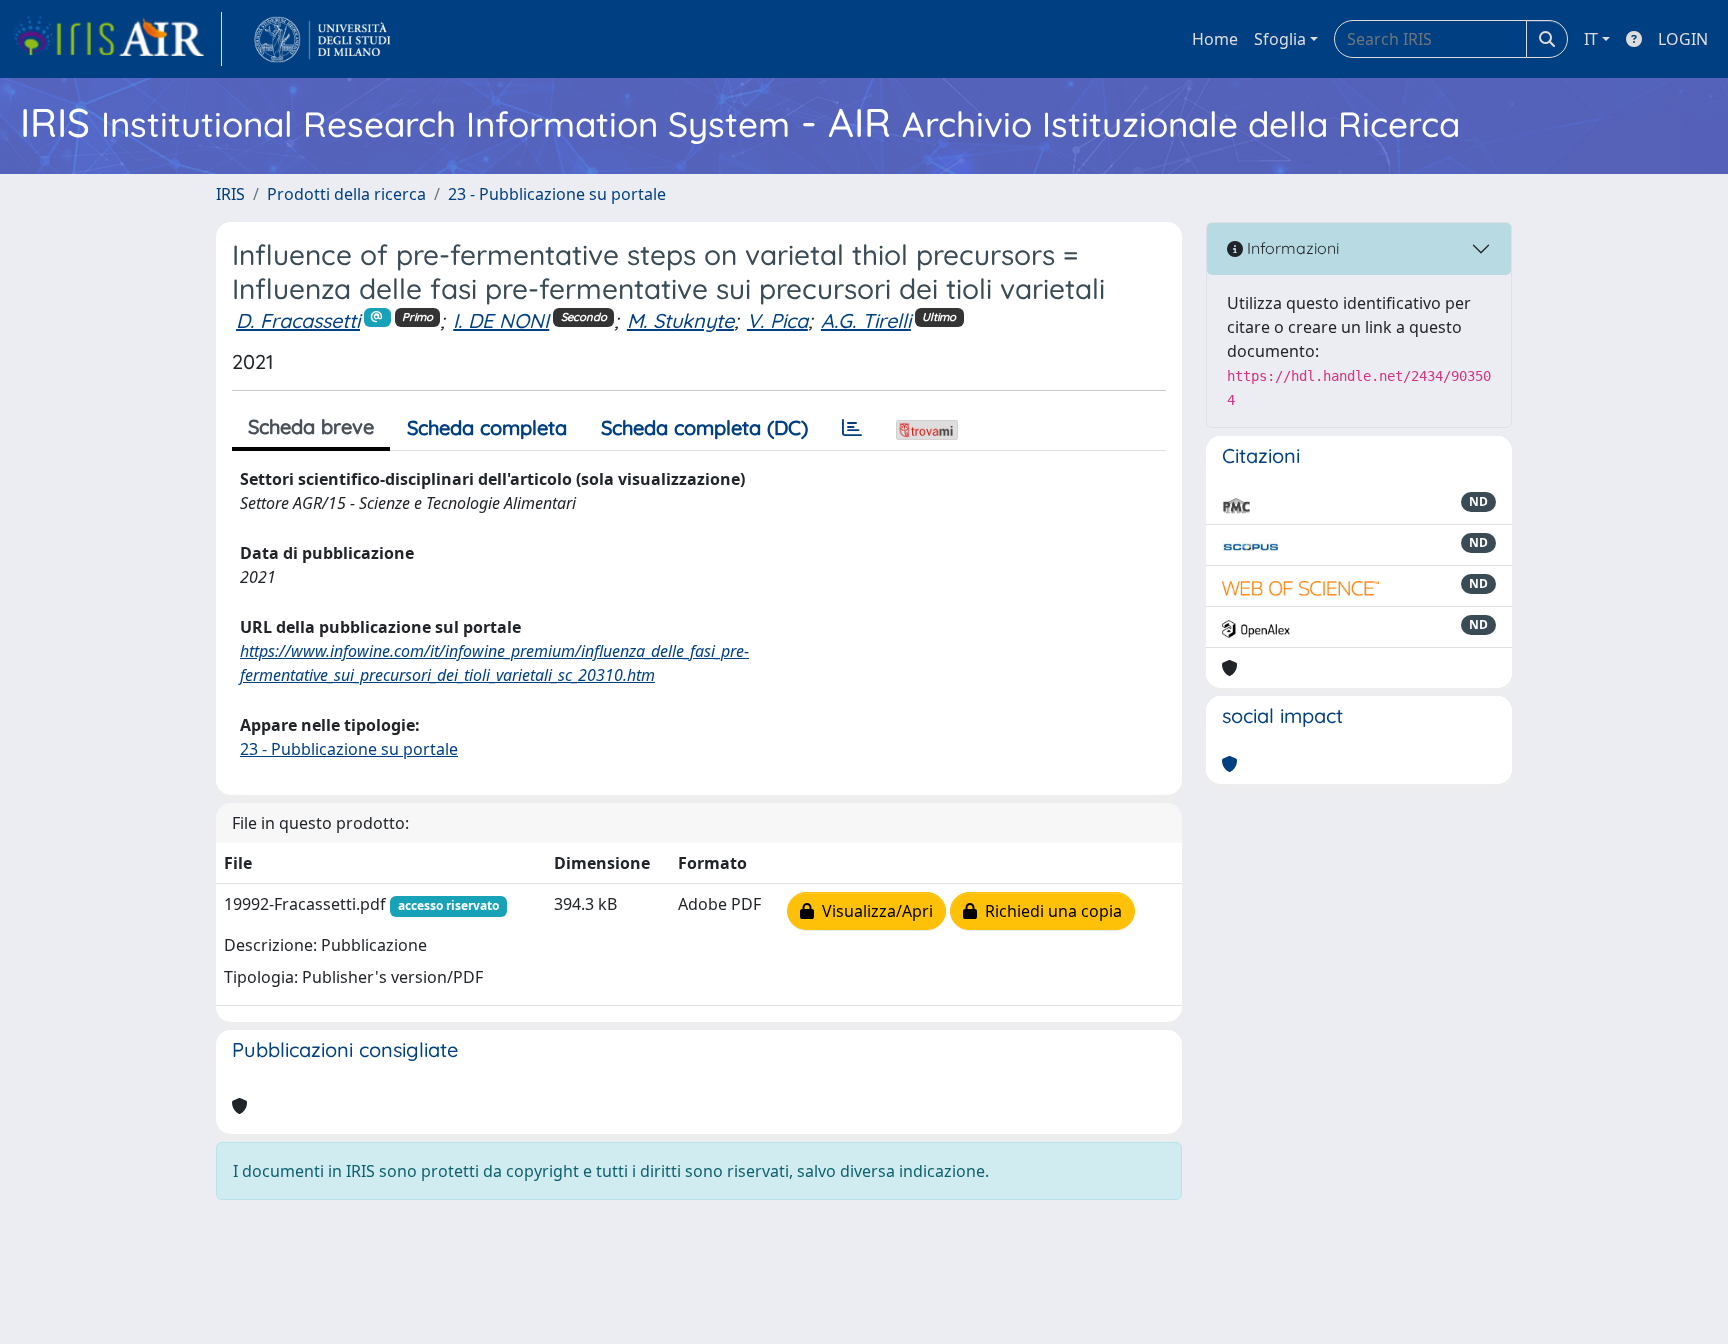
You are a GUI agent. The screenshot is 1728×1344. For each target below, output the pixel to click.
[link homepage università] (322, 39)
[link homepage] (117, 39)
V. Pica (777, 320)
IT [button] (1591, 39)
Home (1215, 39)
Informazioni (1291, 248)
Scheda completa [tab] (487, 427)
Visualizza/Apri (873, 911)
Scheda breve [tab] (311, 426)
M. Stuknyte (680, 320)
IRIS (230, 194)
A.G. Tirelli (866, 320)
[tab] (852, 428)
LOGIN (1683, 39)
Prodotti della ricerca (346, 194)
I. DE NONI (501, 320)
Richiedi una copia (1049, 911)
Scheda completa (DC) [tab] (704, 427)
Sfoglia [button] (1280, 39)
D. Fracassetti (298, 320)
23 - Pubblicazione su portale (557, 194)
